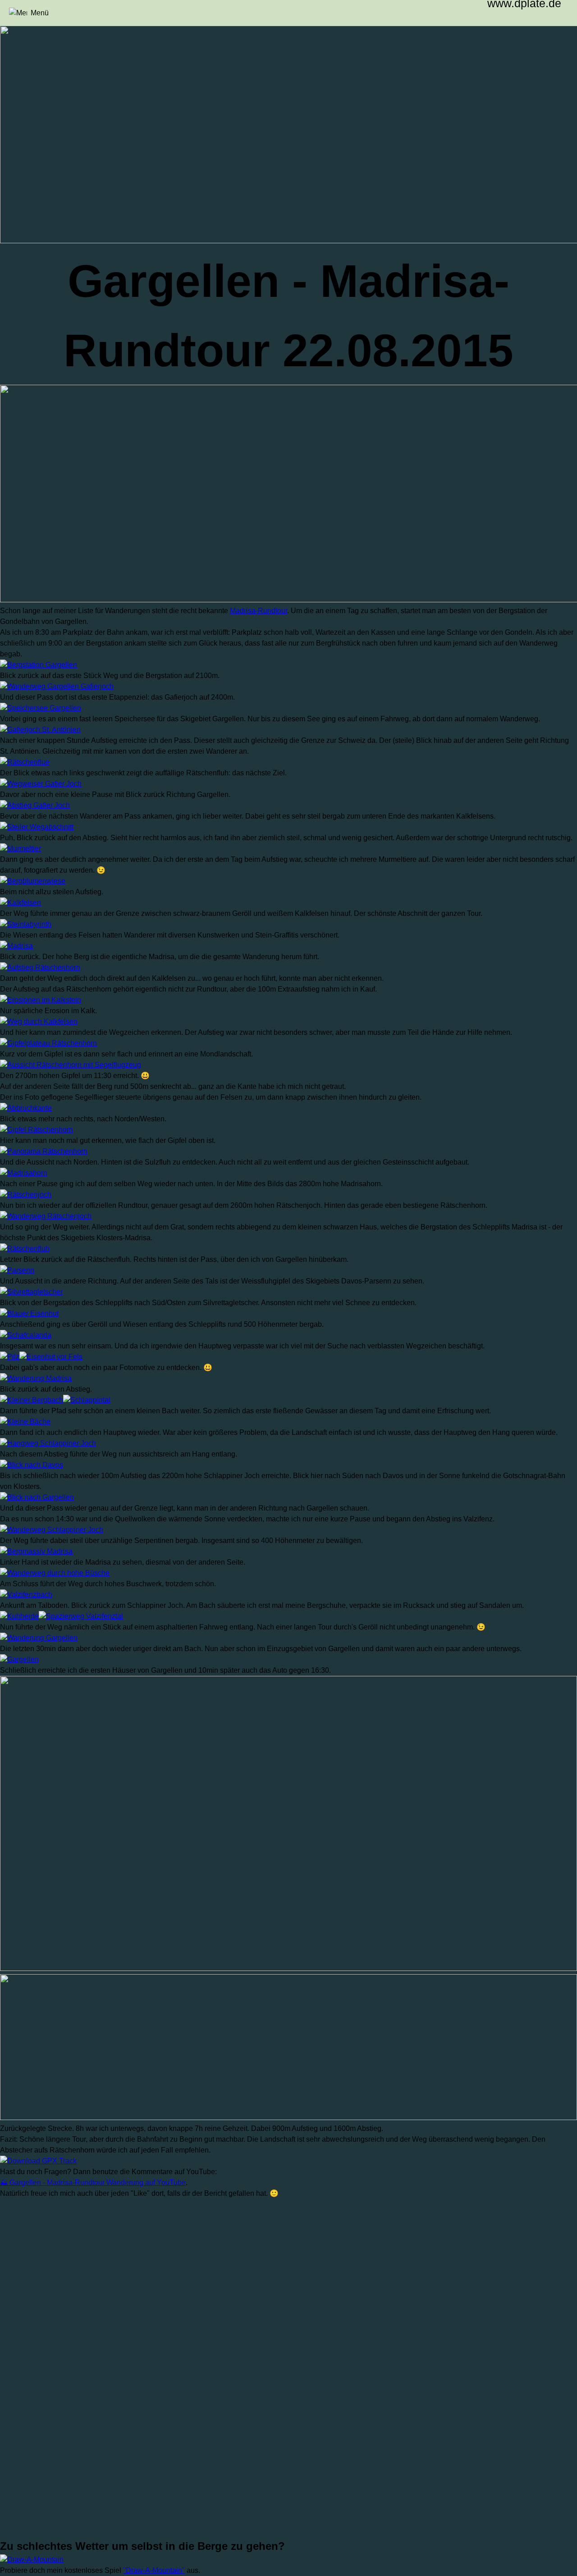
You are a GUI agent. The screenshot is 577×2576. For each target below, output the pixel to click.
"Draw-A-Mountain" (154, 2570)
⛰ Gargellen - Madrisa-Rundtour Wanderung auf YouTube (93, 2182)
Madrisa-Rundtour (259, 611)
